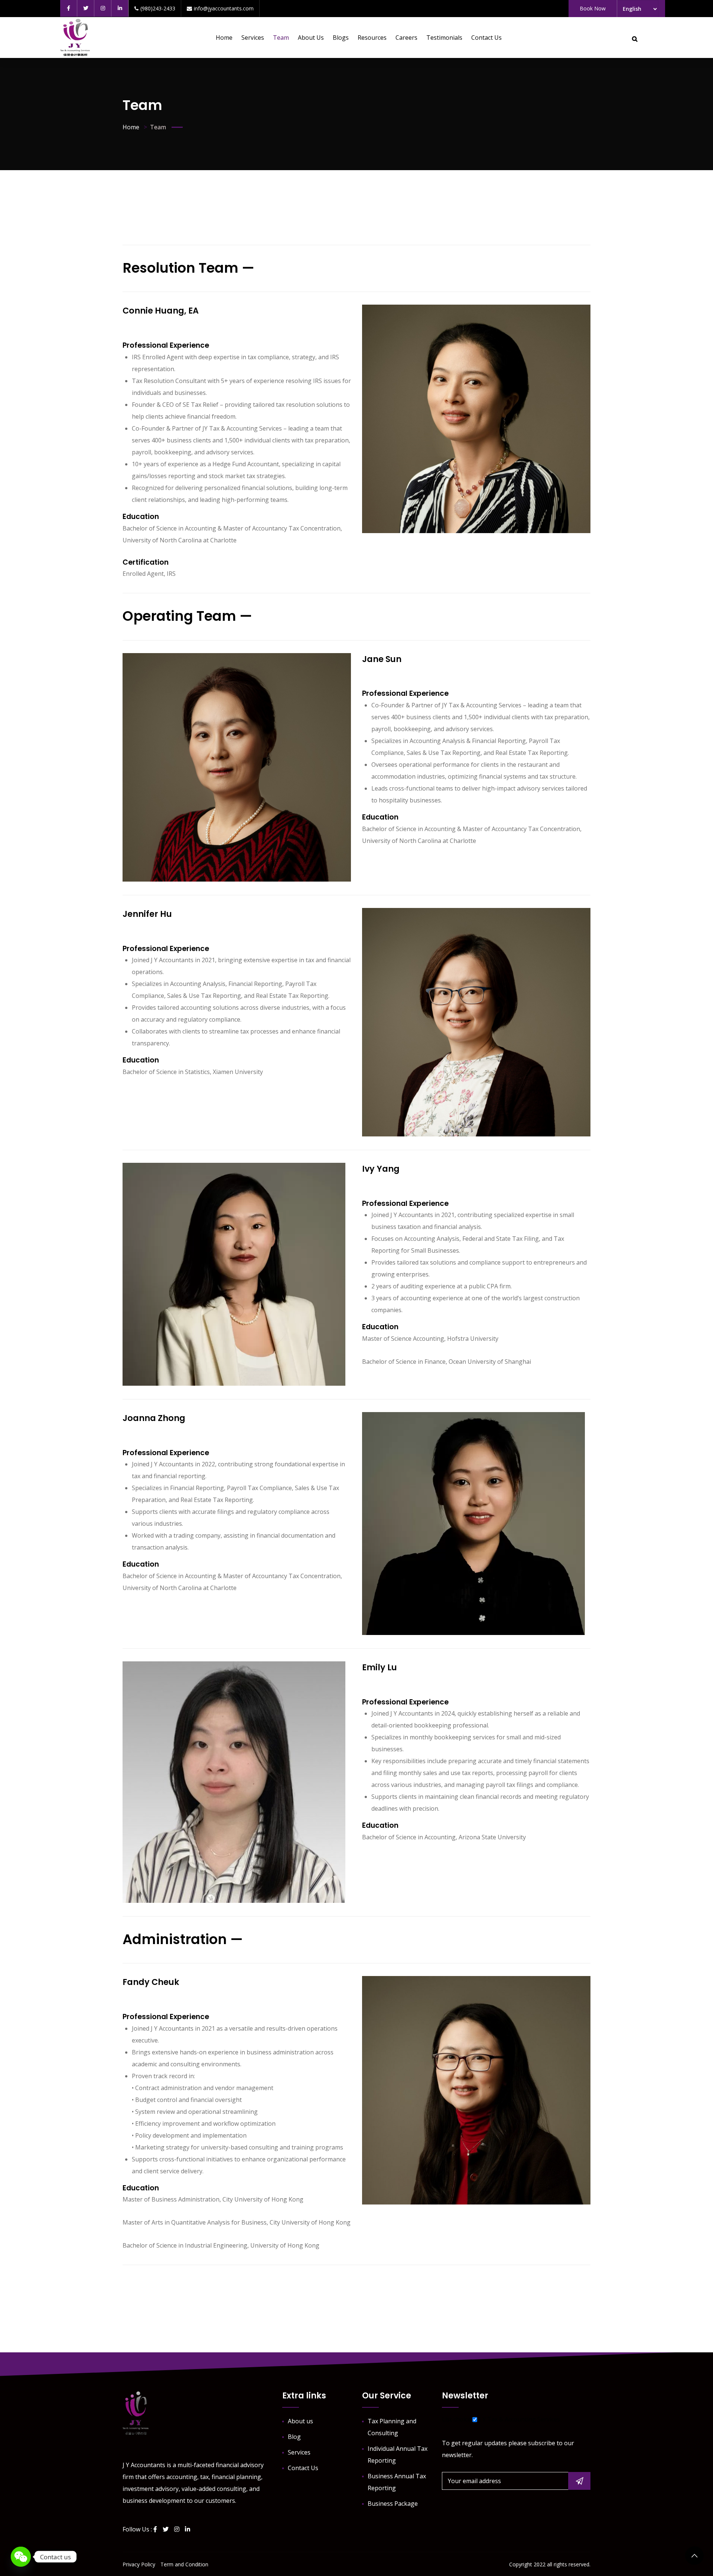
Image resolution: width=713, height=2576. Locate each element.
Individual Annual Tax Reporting (398, 2455)
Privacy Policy (139, 2564)
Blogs (341, 38)
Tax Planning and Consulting (392, 2427)
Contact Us (486, 38)
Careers (406, 38)
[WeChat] (21, 2557)
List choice (456, 2419)
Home (224, 38)
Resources (372, 38)
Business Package (393, 2504)
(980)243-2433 (158, 8)
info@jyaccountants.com (224, 8)
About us (311, 38)
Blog (294, 2437)
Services (253, 38)
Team (281, 38)
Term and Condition (184, 2564)
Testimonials (444, 38)
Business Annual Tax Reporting (397, 2482)
